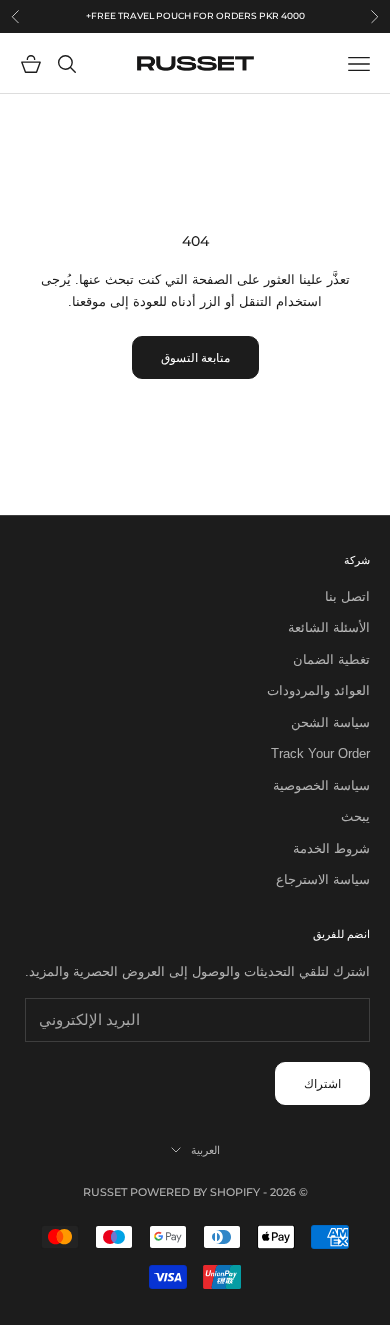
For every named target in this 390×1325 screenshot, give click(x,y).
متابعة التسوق (195, 357)
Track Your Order (320, 753)
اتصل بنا (347, 596)
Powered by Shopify (195, 1192)
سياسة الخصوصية (321, 785)
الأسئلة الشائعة (329, 627)
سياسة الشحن (330, 722)
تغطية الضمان (331, 659)
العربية (205, 1150)
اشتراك (322, 1083)
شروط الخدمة (331, 848)
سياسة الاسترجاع (323, 879)
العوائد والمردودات (318, 690)
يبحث (355, 816)
